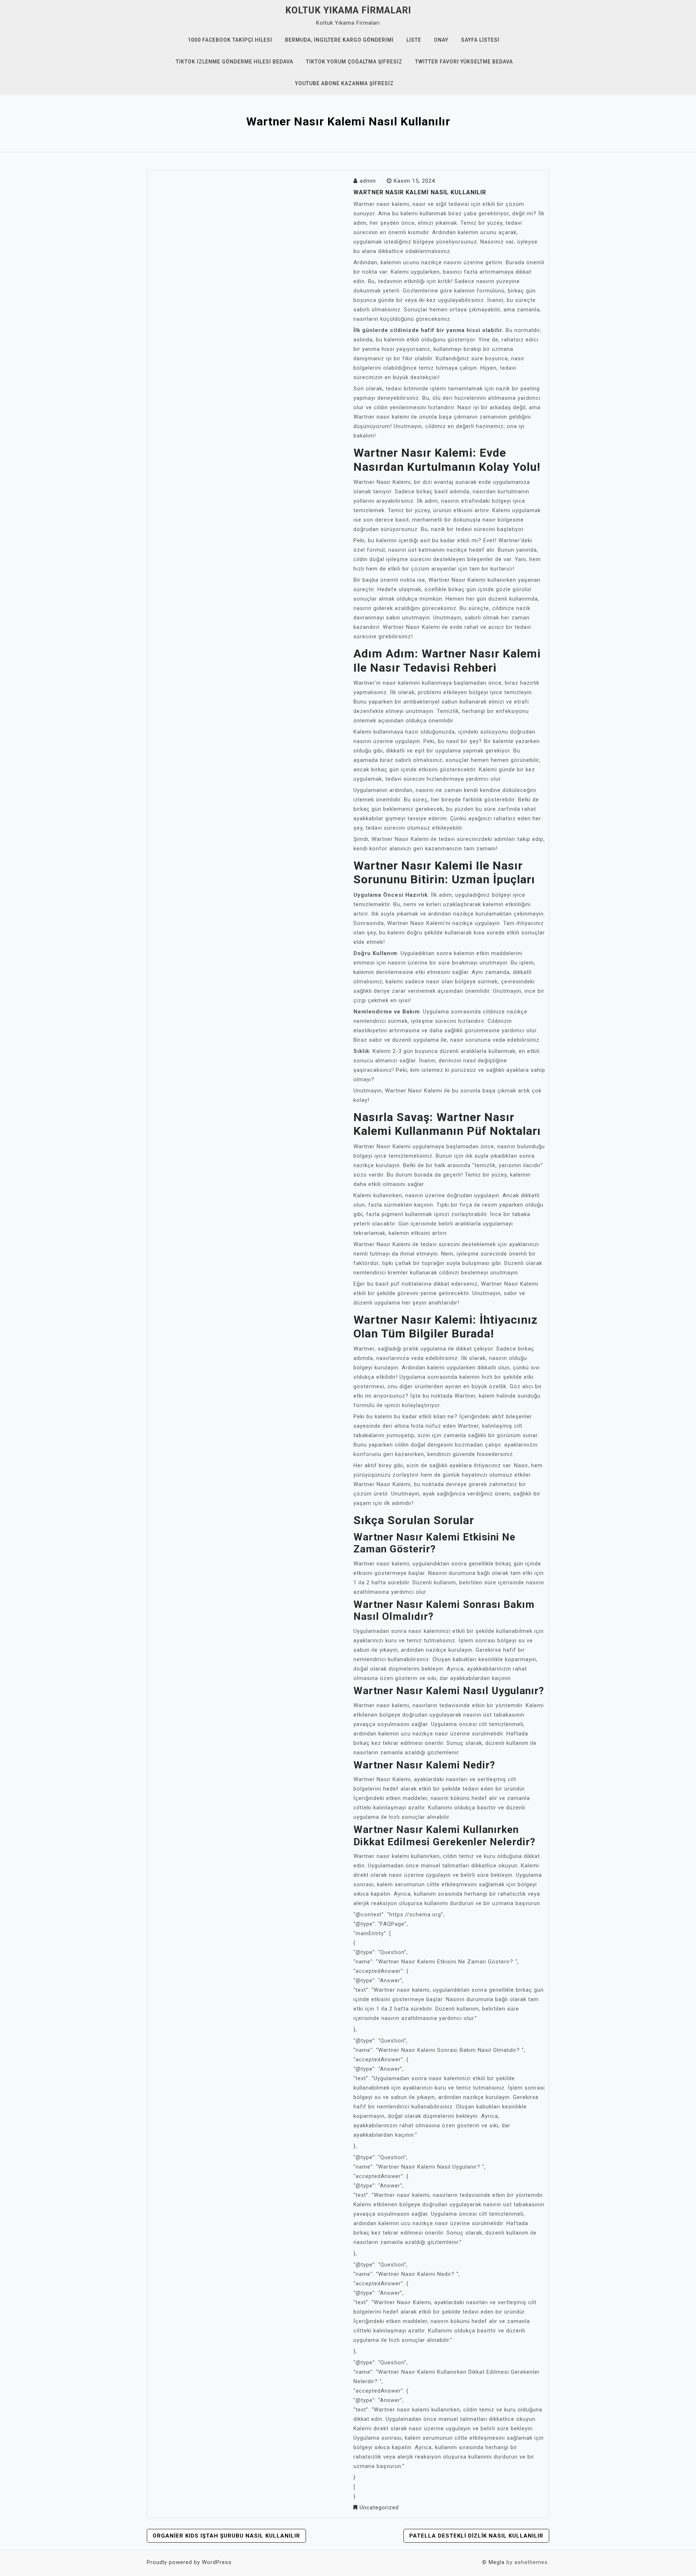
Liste (414, 40)
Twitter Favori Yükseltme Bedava (464, 62)
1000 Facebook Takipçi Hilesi (230, 40)
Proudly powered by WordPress (189, 2562)
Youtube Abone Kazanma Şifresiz (344, 83)
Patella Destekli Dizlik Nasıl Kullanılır (476, 2536)
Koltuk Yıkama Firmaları (348, 10)
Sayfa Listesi (480, 40)
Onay (441, 40)
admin (368, 181)
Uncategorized (379, 2507)
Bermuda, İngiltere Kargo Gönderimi (339, 40)
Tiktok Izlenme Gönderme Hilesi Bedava (235, 62)
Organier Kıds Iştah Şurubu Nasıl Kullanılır (226, 2536)
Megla (497, 2562)
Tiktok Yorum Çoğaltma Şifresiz (354, 62)
